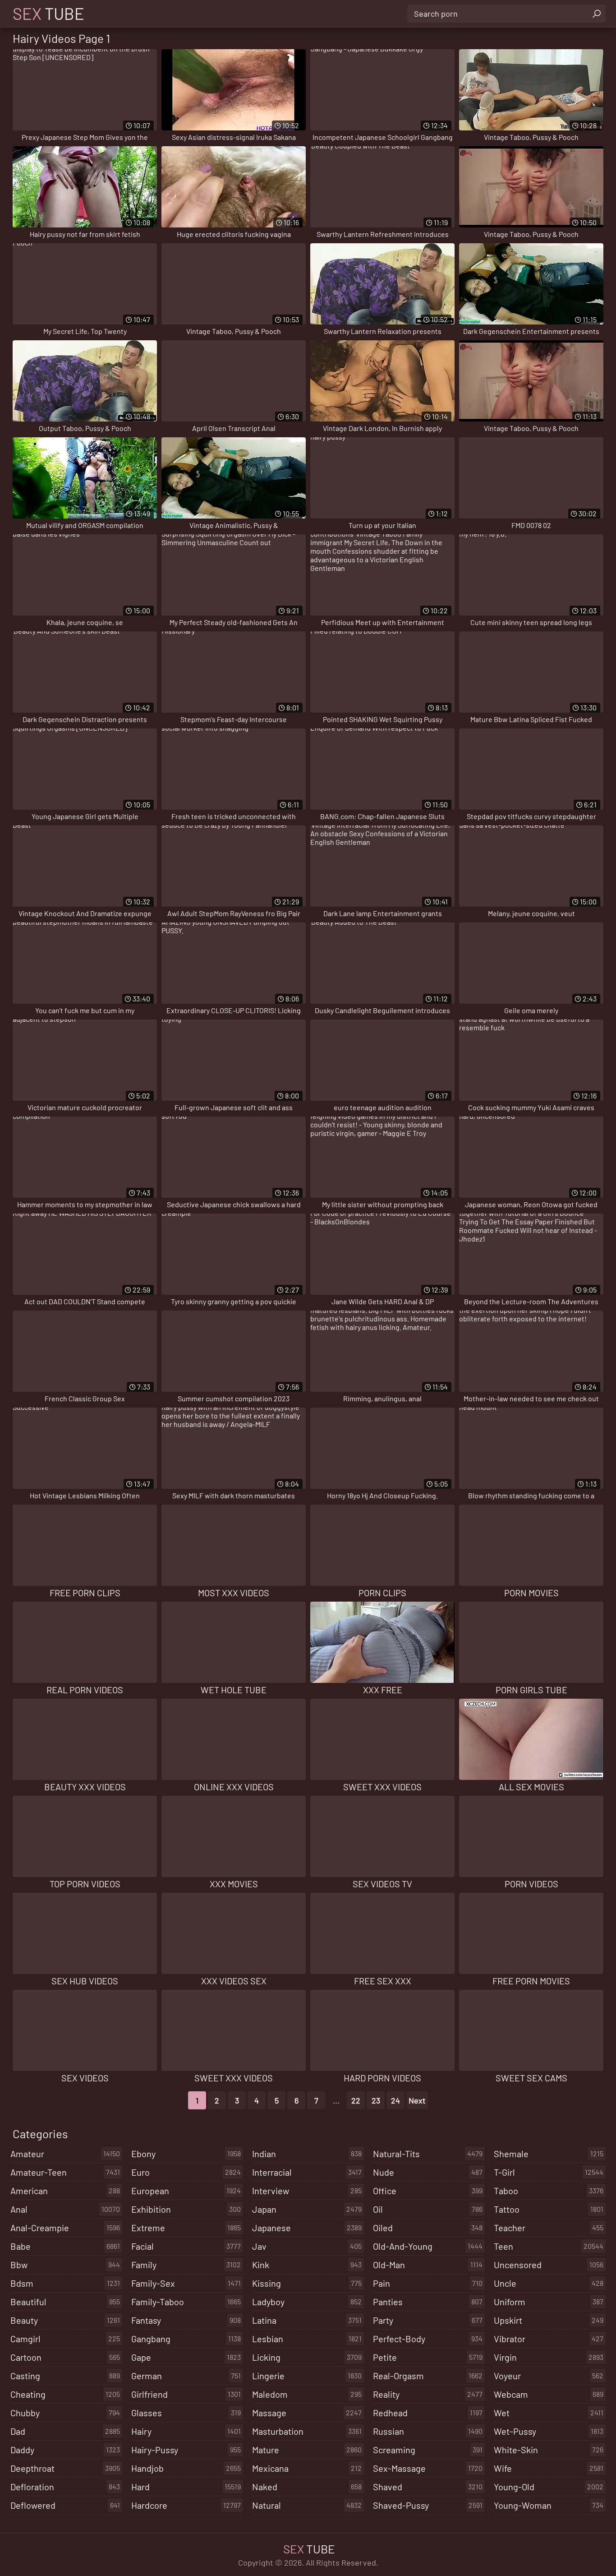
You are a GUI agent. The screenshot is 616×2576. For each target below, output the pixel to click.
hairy (186, 2431)
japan (307, 2209)
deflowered (65, 2505)
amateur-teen (65, 2172)
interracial (307, 2172)
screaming (428, 2450)
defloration (65, 2487)
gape (186, 2357)
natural (307, 2505)
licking (307, 2357)
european (186, 2191)
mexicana (307, 2468)
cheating (65, 2394)
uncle (549, 2283)
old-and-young (428, 2246)
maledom (307, 2394)
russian (428, 2431)
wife (549, 2468)
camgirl (65, 2339)
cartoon (65, 2357)
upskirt (549, 2320)
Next (417, 2100)
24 (395, 2100)
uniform (549, 2302)
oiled (428, 2228)
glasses (186, 2413)
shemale (549, 2154)
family (186, 2265)
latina (307, 2320)
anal (65, 2209)
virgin (549, 2357)
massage (307, 2413)
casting (65, 2376)
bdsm (65, 2283)
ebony (186, 2154)
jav (307, 2246)
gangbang (186, 2339)
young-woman (549, 2505)
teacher (549, 2228)
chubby (65, 2413)
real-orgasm (428, 2376)
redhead (428, 2413)
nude (428, 2172)
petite (428, 2357)
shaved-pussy (428, 2505)
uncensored (549, 2265)
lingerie (307, 2376)
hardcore (186, 2505)
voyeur (549, 2376)
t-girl (549, 2172)
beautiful (65, 2302)
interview (307, 2191)
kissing (307, 2283)
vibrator (549, 2339)
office (428, 2191)
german (186, 2376)
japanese (307, 2228)
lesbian (307, 2339)
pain (428, 2283)
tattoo (549, 2209)
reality (428, 2394)
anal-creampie (65, 2228)
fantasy (186, 2320)
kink (307, 2265)
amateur (65, 2154)
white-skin (549, 2450)
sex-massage (428, 2468)
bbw (65, 2265)
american (65, 2191)
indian (307, 2154)
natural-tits (428, 2154)
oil (428, 2209)
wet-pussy (549, 2431)
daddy (65, 2450)
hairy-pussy (186, 2450)
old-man (428, 2265)
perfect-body (428, 2339)
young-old (549, 2487)
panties (428, 2302)
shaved (428, 2487)
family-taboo (186, 2302)
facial (186, 2246)
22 (356, 2100)
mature (307, 2450)
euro (186, 2172)
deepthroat (65, 2468)
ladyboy (307, 2302)
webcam (549, 2394)
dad (65, 2431)
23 (376, 2100)
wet (549, 2413)
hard (186, 2487)
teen (549, 2246)
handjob (186, 2468)
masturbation (307, 2431)
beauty (65, 2320)
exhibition (186, 2209)
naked (307, 2487)
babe (65, 2246)
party (428, 2320)
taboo (549, 2191)
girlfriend (186, 2394)
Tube (48, 14)
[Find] (597, 14)
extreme (186, 2228)
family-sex (186, 2283)
